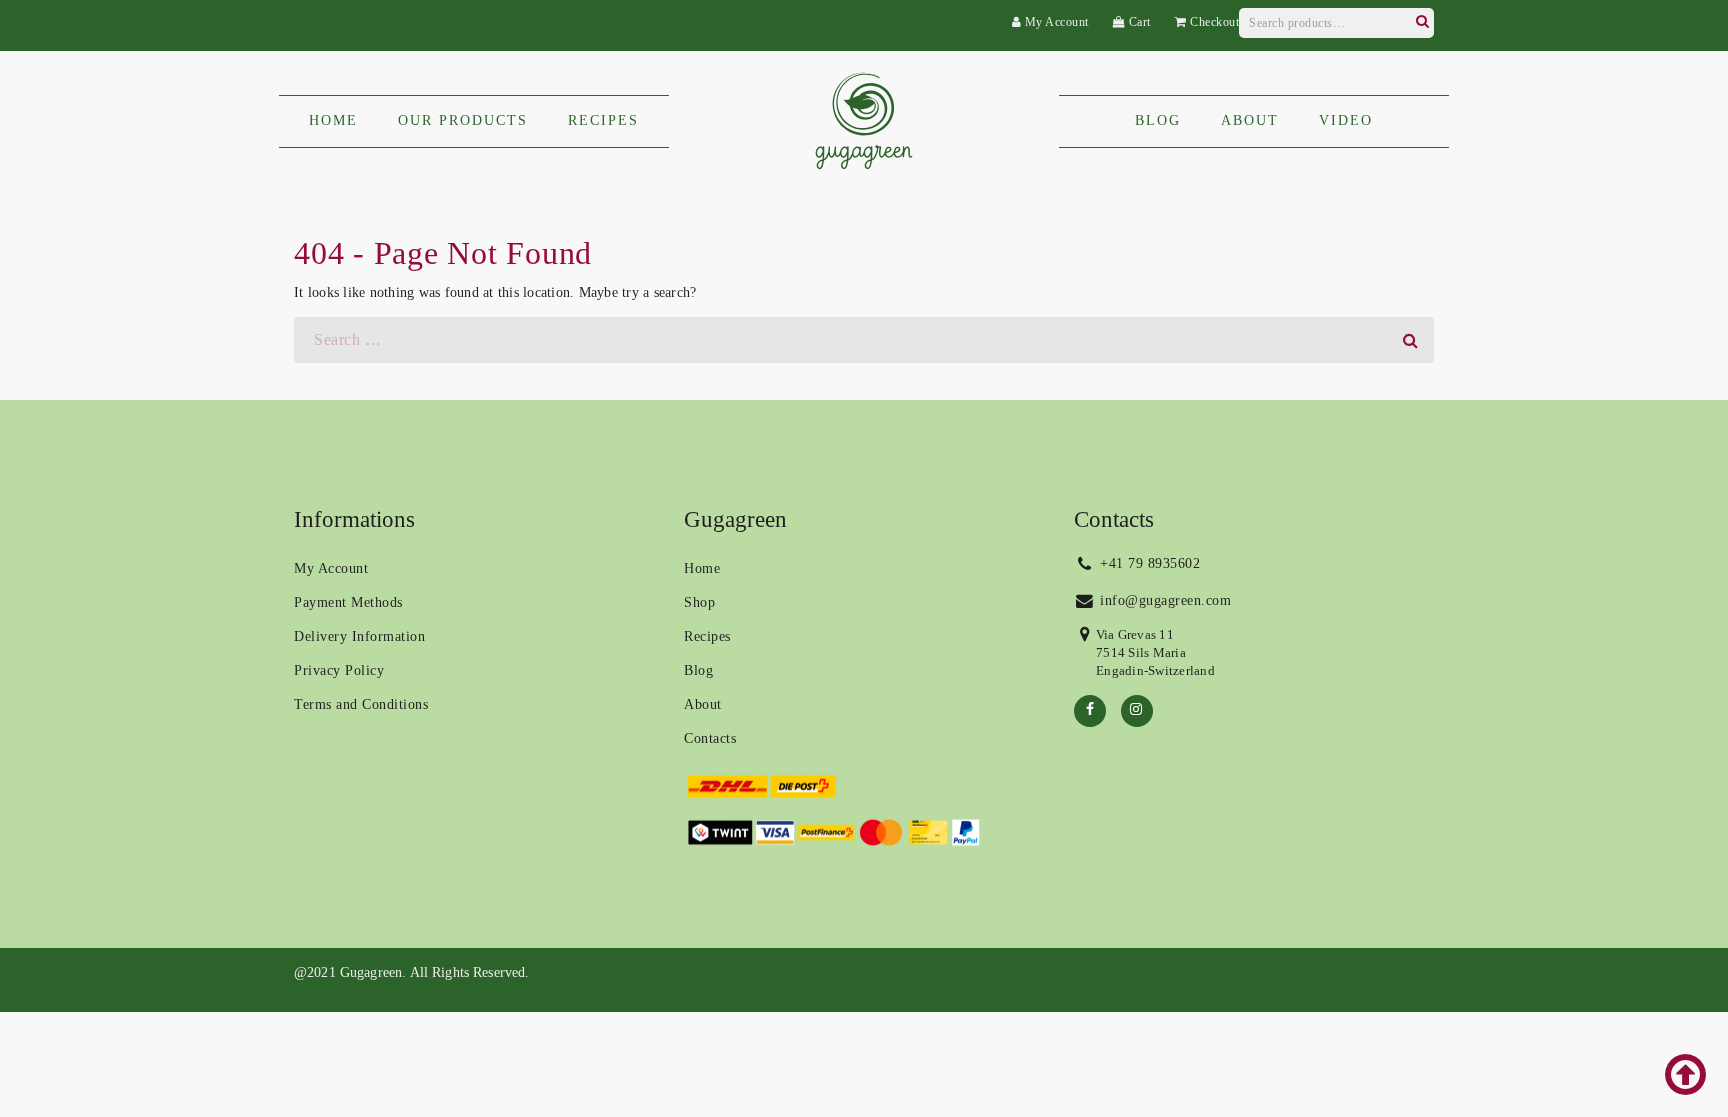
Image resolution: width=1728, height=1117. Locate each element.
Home (702, 568)
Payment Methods (348, 602)
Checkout (1213, 22)
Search (1422, 19)
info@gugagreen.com (1164, 600)
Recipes (707, 636)
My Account (1055, 22)
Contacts (710, 738)
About (703, 704)
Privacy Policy (339, 670)
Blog (698, 670)
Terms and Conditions (361, 704)
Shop (699, 602)
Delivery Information (359, 636)
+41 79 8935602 (1148, 563)
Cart (1138, 22)
